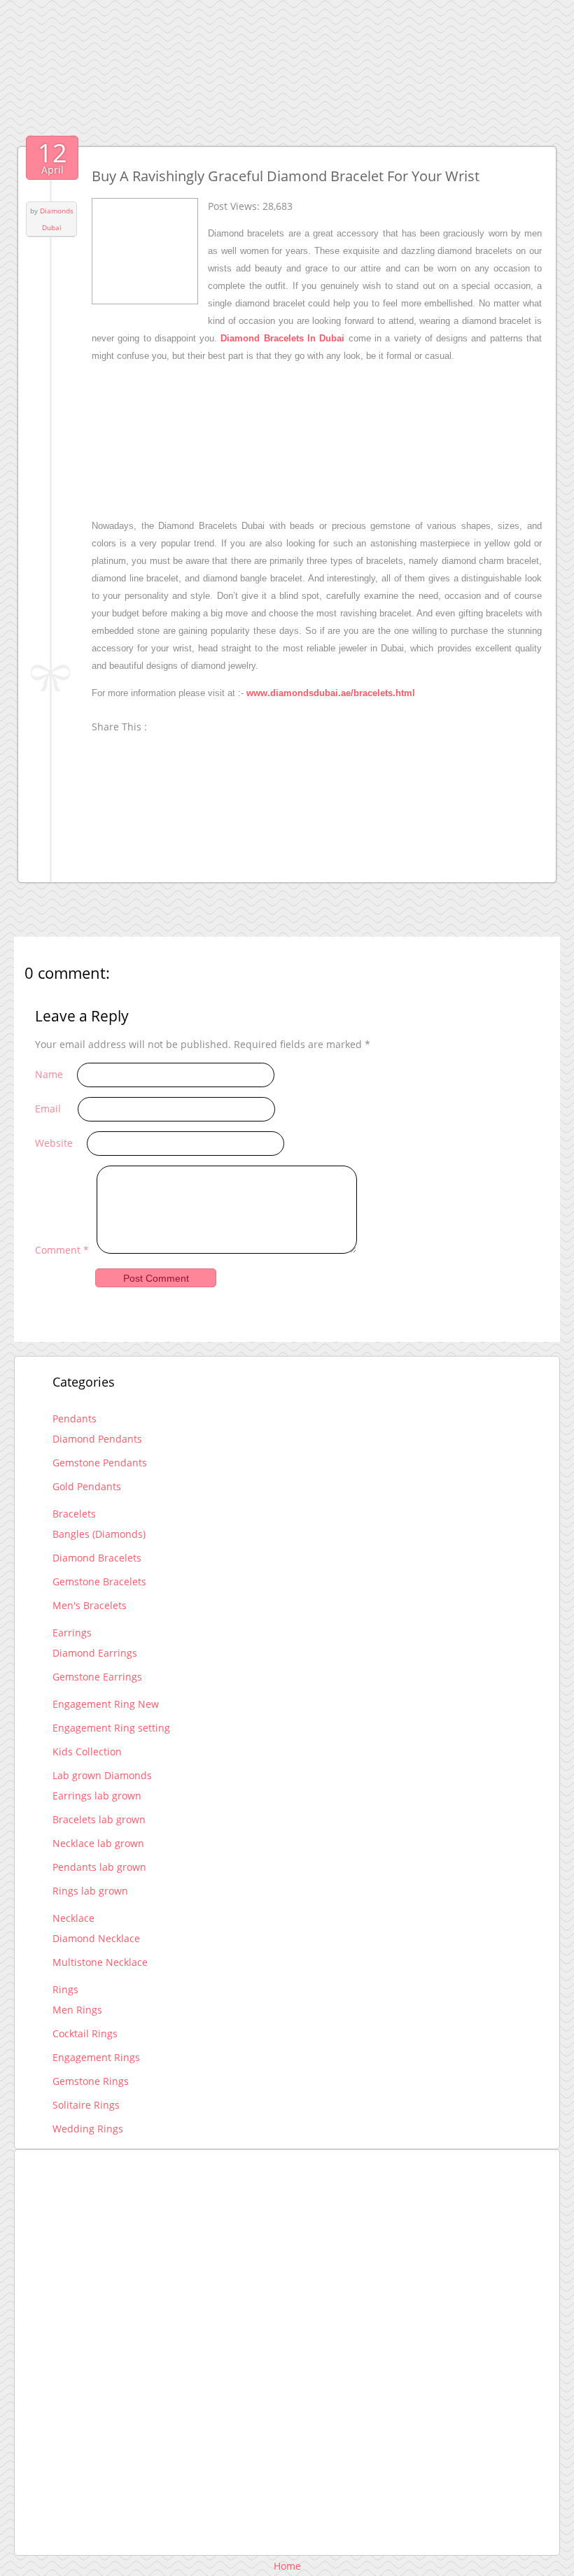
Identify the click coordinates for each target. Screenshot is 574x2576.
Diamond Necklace (96, 1938)
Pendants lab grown (99, 1867)
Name (49, 1074)
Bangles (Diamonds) (99, 1534)
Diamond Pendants (97, 1439)
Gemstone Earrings (97, 1677)
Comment (62, 1250)
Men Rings (77, 2010)
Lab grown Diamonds (102, 1775)
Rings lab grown (90, 1891)
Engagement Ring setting (111, 1728)
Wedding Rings (88, 2129)
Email (48, 1109)
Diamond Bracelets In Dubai (282, 338)
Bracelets (74, 1514)
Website (54, 1143)
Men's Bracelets (90, 1605)
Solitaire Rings (86, 2105)
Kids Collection (87, 1751)
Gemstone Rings (91, 2081)
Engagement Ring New (106, 1704)
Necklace (73, 1918)
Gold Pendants (87, 1486)
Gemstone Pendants (100, 1463)
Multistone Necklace (100, 1962)
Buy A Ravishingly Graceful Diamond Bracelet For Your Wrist (286, 176)
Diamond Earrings (95, 1653)
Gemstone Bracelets (99, 1581)
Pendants (75, 1418)
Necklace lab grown (98, 1843)
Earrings (72, 1633)
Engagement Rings (96, 2057)
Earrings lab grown (97, 1796)
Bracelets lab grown (99, 1819)
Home (287, 2566)
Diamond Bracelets (97, 1558)
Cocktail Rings (85, 2033)
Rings (65, 1989)
